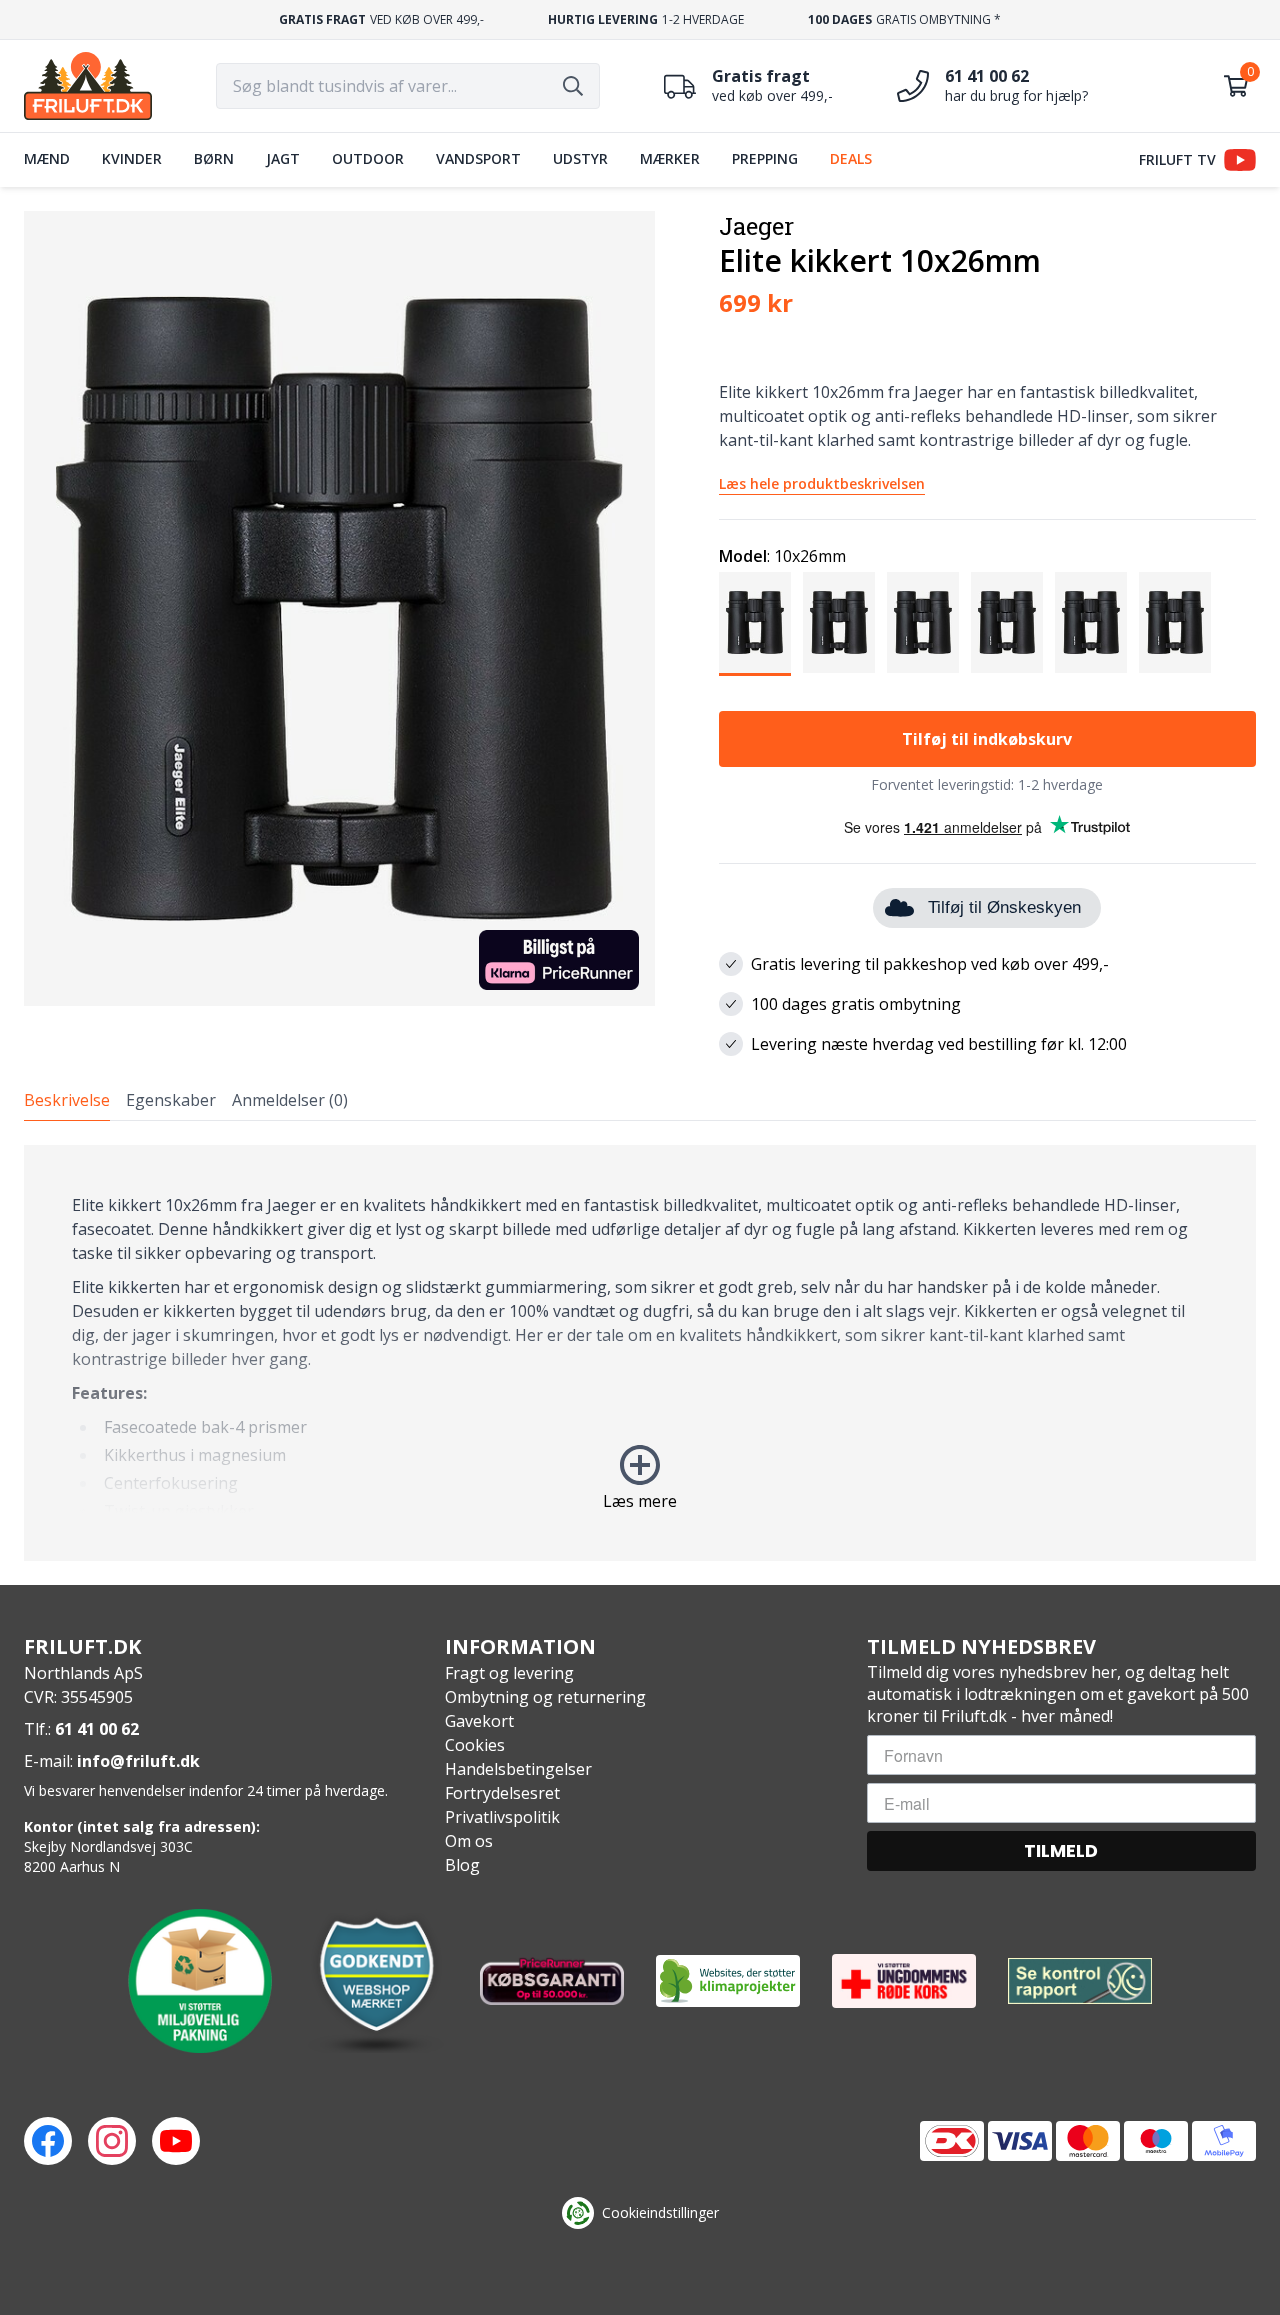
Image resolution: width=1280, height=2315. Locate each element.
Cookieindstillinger (660, 2212)
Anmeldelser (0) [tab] (290, 1100)
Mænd (47, 158)
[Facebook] (48, 2141)
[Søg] (573, 86)
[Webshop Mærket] (376, 1981)
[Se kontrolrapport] (1080, 1981)
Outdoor (368, 158)
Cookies (475, 1745)
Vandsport (478, 158)
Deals (851, 158)
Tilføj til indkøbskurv (987, 739)
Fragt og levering (509, 1673)
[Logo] (88, 86)
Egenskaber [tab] (171, 1100)
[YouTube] (176, 2141)
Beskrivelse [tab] (67, 1100)
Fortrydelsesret (502, 1793)
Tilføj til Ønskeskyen (1004, 907)
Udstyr (580, 158)
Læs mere (640, 1501)
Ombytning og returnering (545, 1697)
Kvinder (132, 158)
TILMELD (1061, 1850)
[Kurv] (1236, 86)
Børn (214, 158)
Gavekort (479, 1721)
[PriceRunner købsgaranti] (552, 1981)
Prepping (765, 158)
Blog (462, 1865)
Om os (469, 1841)
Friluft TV (1177, 159)
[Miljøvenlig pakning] (200, 1981)
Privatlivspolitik (502, 1817)
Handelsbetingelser (518, 1769)
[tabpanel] (640, 1353)
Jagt (283, 158)
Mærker (670, 158)
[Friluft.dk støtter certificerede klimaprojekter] (728, 1981)
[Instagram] (112, 2141)
